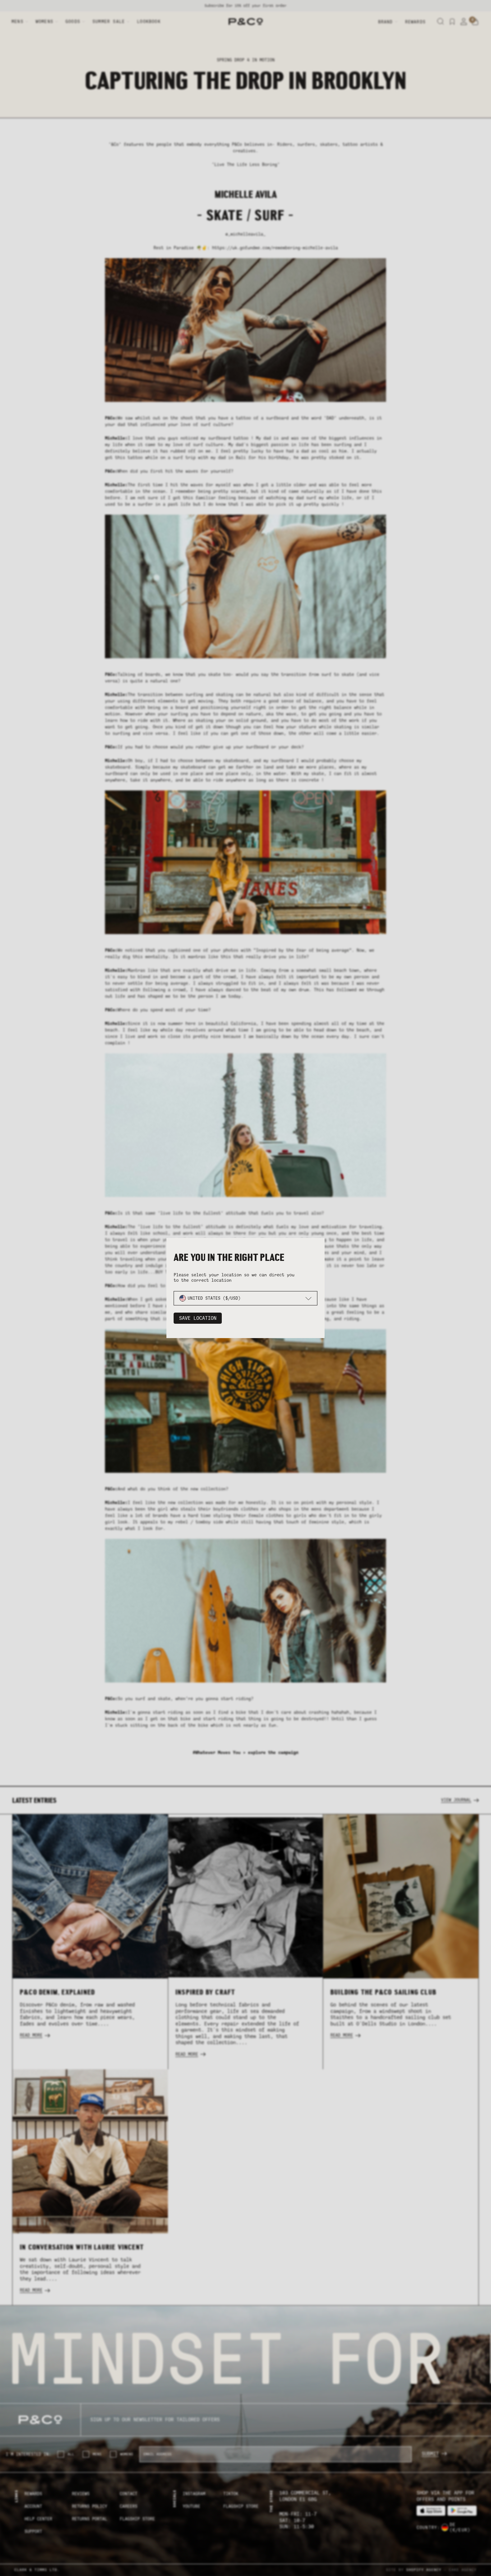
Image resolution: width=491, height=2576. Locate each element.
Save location (198, 1318)
